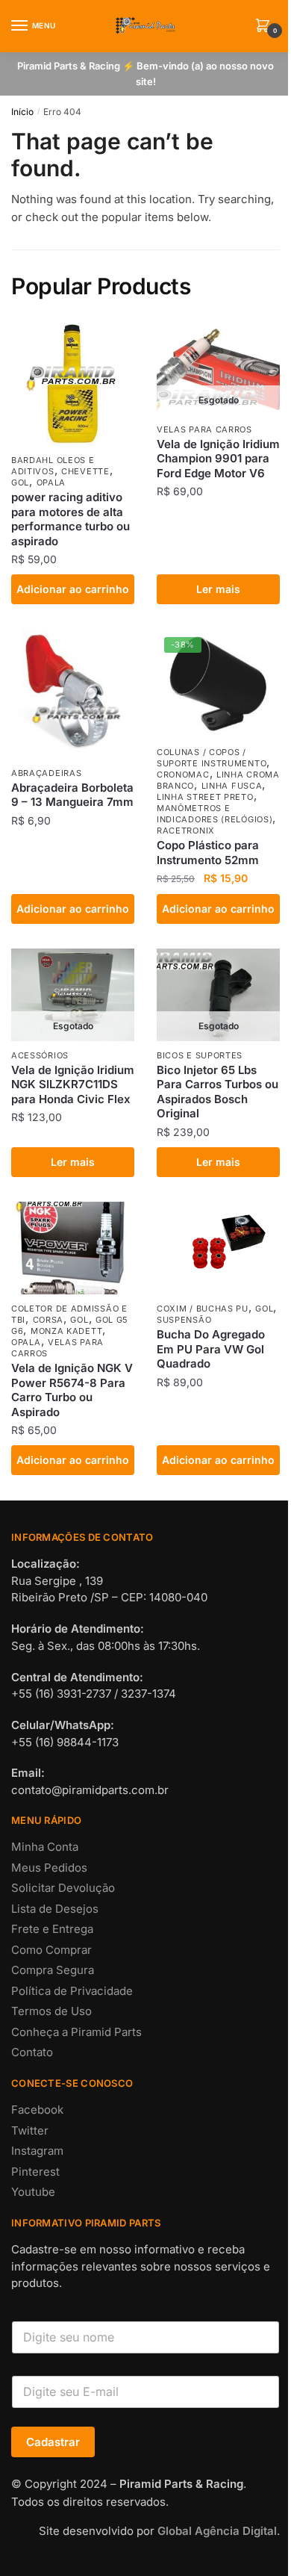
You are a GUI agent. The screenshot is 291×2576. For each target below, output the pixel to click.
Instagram (37, 2151)
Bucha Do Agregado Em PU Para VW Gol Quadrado (211, 1349)
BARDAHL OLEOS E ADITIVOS (53, 466)
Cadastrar (53, 2442)
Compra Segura (53, 1970)
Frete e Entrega (52, 1929)
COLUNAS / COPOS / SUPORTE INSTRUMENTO (212, 758)
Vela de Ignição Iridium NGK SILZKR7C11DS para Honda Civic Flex (73, 1084)
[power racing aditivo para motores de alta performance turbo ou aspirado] (73, 384)
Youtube (33, 2192)
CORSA (48, 1320)
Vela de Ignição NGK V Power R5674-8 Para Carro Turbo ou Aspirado (72, 1390)
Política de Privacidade (72, 1991)
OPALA (51, 482)
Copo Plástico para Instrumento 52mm (208, 853)
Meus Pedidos (49, 1868)
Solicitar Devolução (63, 1888)
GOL (20, 482)
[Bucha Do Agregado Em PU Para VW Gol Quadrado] (218, 1248)
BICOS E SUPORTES (200, 1055)
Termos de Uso (51, 2011)
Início (22, 112)
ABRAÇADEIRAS (46, 773)
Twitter (30, 2130)
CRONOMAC (183, 775)
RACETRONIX (186, 831)
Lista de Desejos (55, 1909)
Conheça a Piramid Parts (76, 2032)
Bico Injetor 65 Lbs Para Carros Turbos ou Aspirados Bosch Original (218, 1092)
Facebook (37, 2110)
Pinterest (35, 2172)
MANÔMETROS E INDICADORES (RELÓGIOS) (215, 814)
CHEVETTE (85, 471)
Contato (32, 2052)
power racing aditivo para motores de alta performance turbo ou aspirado (71, 519)
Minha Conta (45, 1847)
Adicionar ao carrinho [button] (73, 589)
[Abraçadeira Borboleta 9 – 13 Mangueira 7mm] (73, 694)
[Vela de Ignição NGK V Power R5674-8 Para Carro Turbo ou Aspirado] (73, 1248)
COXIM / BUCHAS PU (203, 1309)
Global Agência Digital (217, 2531)
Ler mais (218, 589)
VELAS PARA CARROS (204, 429)
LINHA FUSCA (232, 786)
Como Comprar (51, 1950)
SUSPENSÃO (184, 1320)
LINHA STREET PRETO (205, 797)
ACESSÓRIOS (40, 1055)
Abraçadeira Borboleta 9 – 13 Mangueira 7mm (72, 795)
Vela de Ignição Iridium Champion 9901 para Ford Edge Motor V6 (218, 459)
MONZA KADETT (66, 1331)
